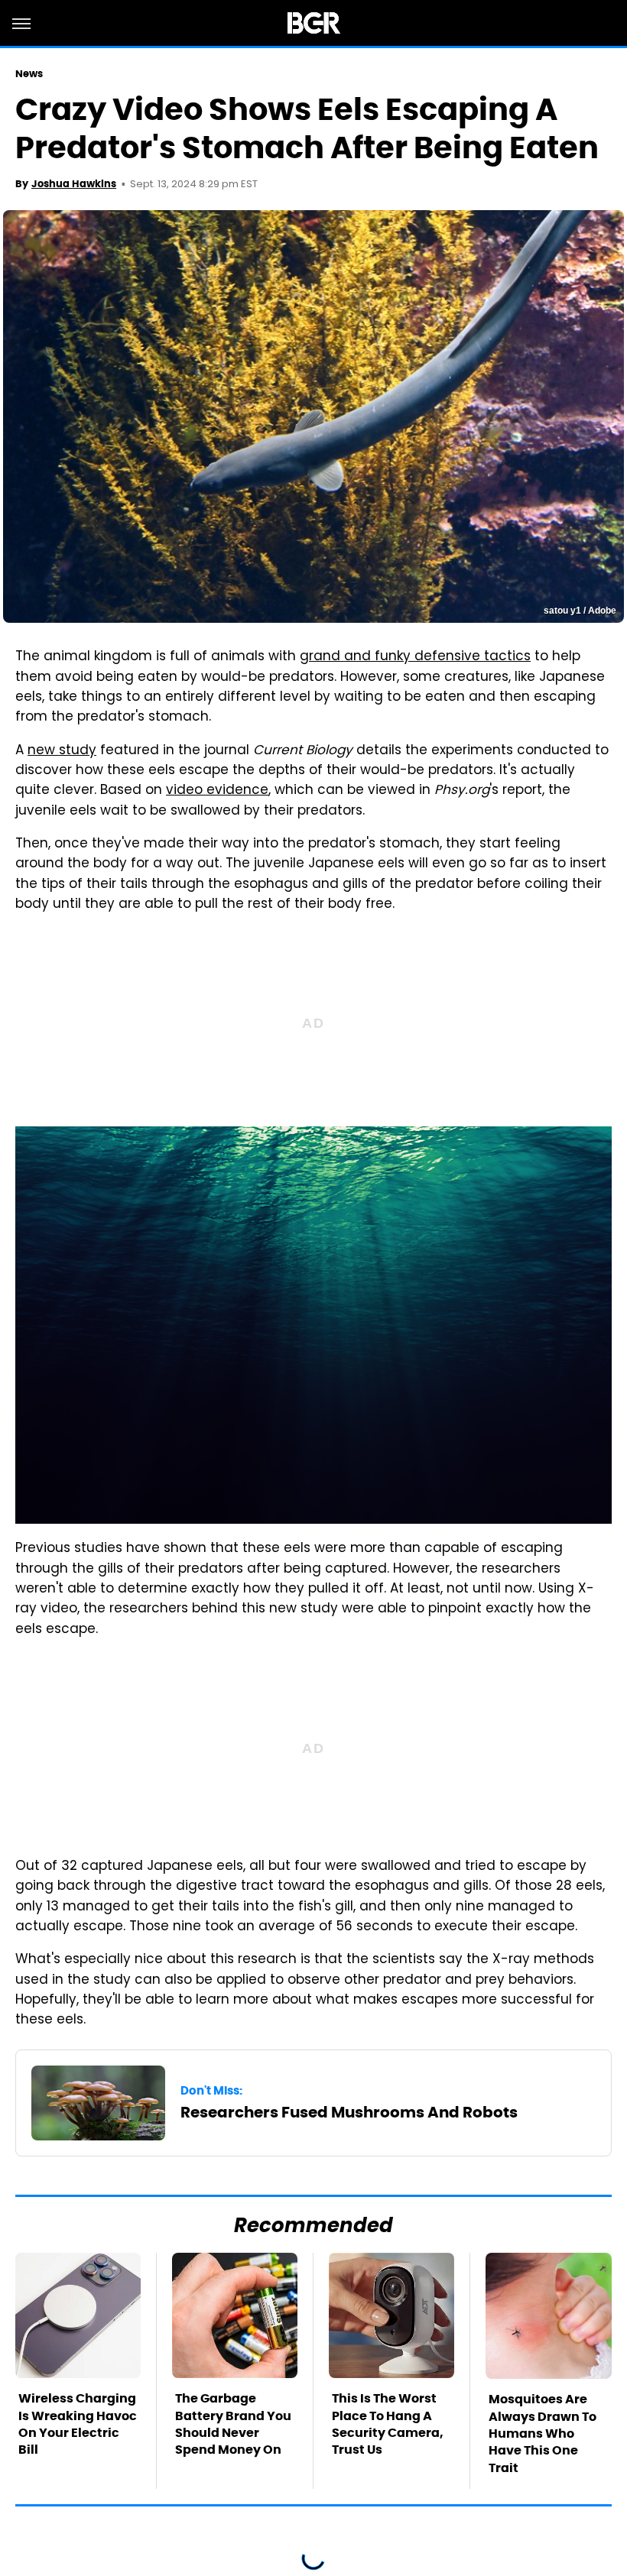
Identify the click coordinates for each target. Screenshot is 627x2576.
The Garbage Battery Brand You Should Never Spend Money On (233, 2424)
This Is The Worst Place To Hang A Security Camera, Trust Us (388, 2424)
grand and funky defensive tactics (415, 657)
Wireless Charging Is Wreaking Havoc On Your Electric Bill (78, 2424)
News (29, 74)
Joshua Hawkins (74, 184)
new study (62, 751)
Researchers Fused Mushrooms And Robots (349, 2112)
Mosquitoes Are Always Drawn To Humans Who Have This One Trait (543, 2433)
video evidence (217, 791)
